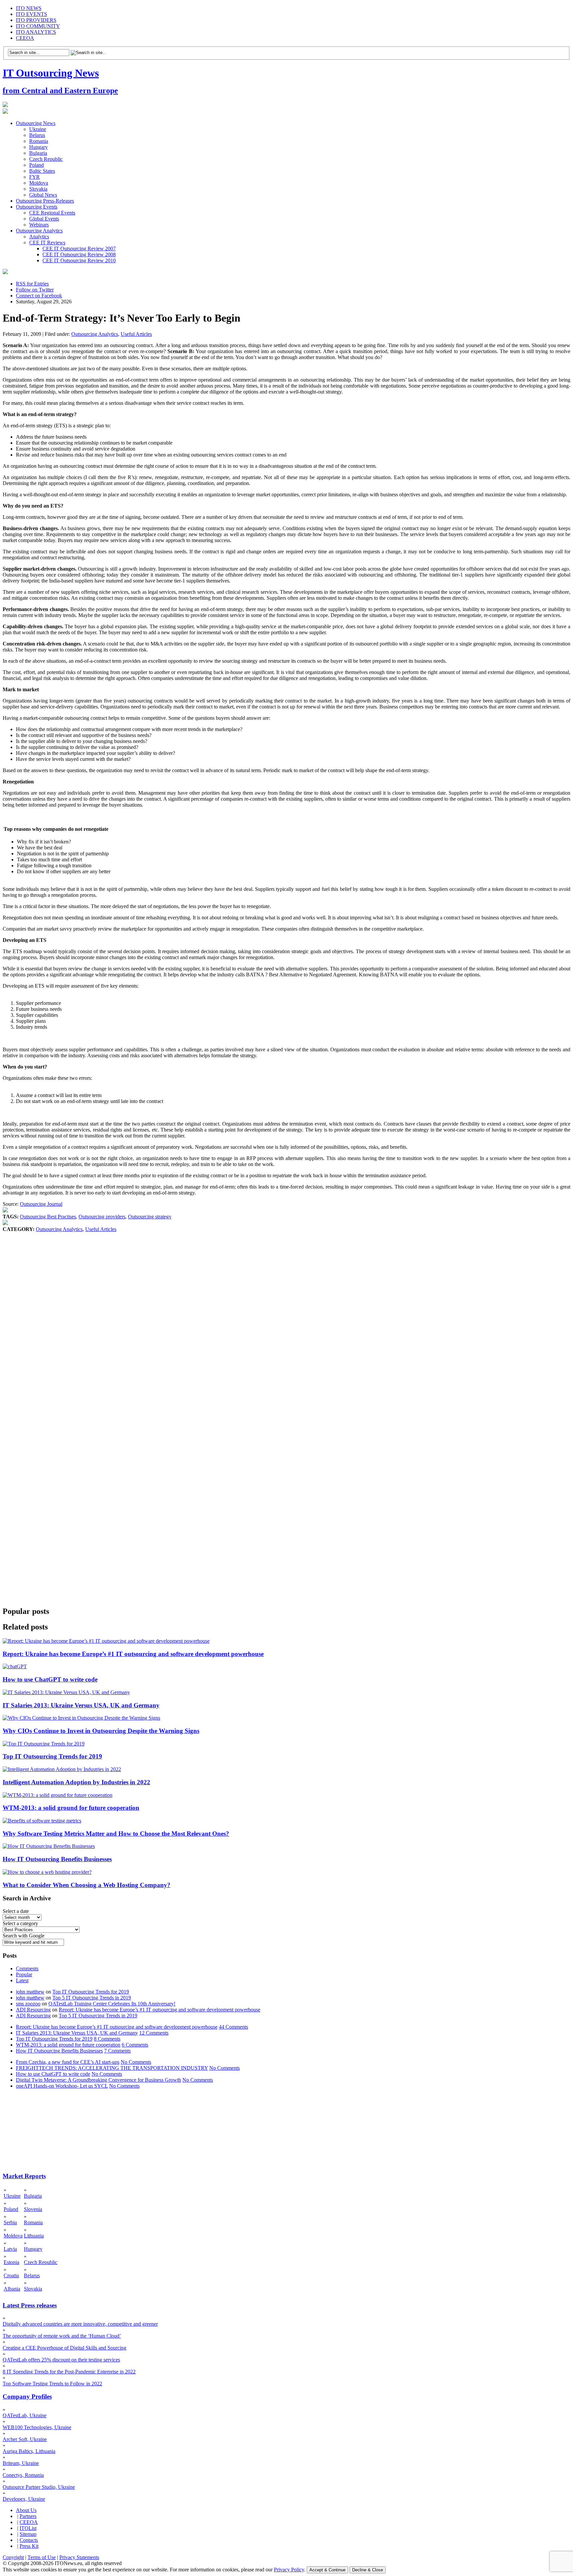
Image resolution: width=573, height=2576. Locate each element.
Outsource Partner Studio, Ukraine (39, 2487)
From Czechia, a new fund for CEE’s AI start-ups (68, 2062)
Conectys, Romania (23, 2475)
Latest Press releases (30, 2305)
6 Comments (135, 2045)
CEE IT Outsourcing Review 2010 (79, 260)
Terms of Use (42, 2557)
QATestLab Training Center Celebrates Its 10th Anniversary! (112, 2004)
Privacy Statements (79, 2557)
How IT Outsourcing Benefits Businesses (57, 1859)
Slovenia (33, 2209)
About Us (26, 2510)
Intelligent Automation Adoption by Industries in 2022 (76, 1782)
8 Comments (107, 2039)
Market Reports (24, 2176)
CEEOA (25, 38)
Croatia (11, 2275)
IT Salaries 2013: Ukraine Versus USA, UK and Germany (81, 1705)
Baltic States (42, 171)
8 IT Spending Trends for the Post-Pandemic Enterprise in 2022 (69, 2372)
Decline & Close (368, 2570)
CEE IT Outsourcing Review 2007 (79, 248)
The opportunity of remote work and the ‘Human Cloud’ (62, 2336)
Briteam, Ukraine (21, 2463)
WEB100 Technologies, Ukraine (37, 2427)
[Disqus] (286, 1333)
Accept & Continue (327, 2570)
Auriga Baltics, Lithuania (29, 2451)
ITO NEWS (29, 8)
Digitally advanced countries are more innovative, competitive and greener (80, 2324)
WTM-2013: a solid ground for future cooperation (71, 1808)
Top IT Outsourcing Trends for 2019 (52, 1756)
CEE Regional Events (52, 213)
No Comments (136, 2062)
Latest (22, 1980)
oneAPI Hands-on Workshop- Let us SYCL (62, 2086)
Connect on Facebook (39, 296)
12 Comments (154, 2033)
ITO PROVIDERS (36, 20)
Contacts (29, 2540)
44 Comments (233, 2027)
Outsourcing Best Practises (48, 1217)
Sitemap (28, 2534)
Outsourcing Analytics (39, 231)
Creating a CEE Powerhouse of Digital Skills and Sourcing (64, 2348)
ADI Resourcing (33, 2010)
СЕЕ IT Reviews (47, 243)
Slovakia (38, 189)
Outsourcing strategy (150, 1217)
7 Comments (117, 2051)
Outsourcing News (36, 123)
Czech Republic (46, 159)
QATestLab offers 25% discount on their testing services (61, 2360)
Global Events (44, 219)
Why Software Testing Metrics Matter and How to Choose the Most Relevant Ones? (116, 1834)
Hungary (38, 147)
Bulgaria (38, 153)
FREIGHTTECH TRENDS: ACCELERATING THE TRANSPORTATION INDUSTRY (112, 2068)
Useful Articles (136, 334)
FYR (34, 177)
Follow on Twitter (35, 290)
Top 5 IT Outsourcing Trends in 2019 (92, 1998)
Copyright (13, 2557)
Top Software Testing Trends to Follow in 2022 (52, 2384)
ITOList (28, 2528)
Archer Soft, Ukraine (25, 2439)
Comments (27, 1968)
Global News (43, 195)
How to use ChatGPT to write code (50, 1679)
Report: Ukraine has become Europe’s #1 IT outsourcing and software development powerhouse (133, 1654)
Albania (12, 2289)
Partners (28, 2516)
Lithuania (34, 2236)
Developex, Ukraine (24, 2499)
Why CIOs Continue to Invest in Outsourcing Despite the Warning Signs (101, 1731)
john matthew (30, 1992)
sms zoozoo (28, 2004)
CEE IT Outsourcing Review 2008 (79, 254)
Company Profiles (27, 2396)
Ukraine (38, 129)
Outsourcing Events (37, 207)
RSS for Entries (32, 284)
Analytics (39, 237)
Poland (36, 165)
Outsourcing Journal (41, 1204)
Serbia (10, 2222)
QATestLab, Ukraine (25, 2415)
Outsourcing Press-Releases (45, 201)
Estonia (11, 2262)
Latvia (10, 2249)
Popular (24, 1974)
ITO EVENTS (32, 14)
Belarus (37, 135)
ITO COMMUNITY (38, 26)
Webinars (39, 225)
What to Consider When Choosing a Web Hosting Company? (87, 1885)
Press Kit (29, 2546)
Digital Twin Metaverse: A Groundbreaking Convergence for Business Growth (98, 2080)
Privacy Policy (289, 2570)
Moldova (39, 183)
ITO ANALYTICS (36, 32)
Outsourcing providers (102, 1217)
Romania (39, 141)
